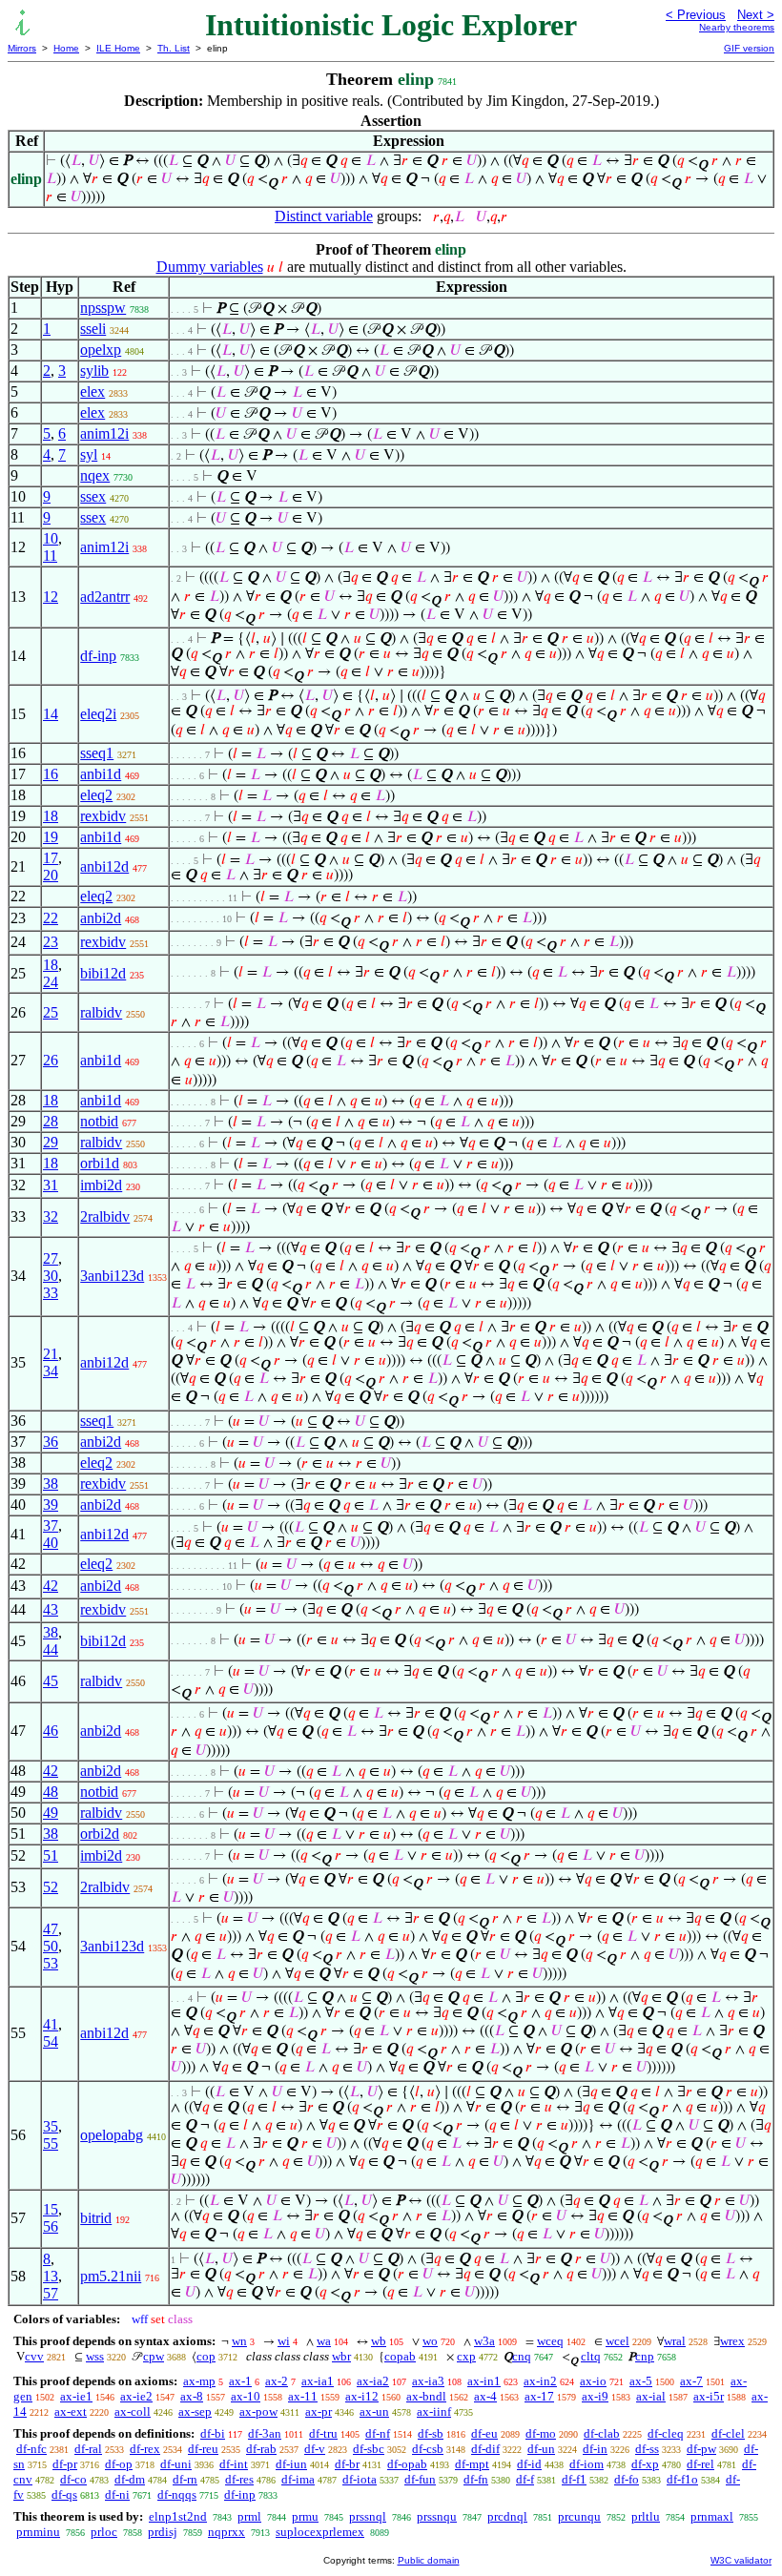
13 (51, 2276)
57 (51, 2293)
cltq (591, 2356)
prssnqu (437, 2516)
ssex (93, 496)
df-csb (428, 2449)
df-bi (213, 2433)
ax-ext (71, 2411)
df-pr (65, 2464)
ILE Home (118, 48)
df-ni (117, 2494)
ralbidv (101, 1012)
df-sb (431, 2433)
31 (51, 1185)
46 (51, 1731)
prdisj (163, 2532)
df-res (239, 2479)
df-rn (185, 2479)
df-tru (323, 2433)
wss (95, 2356)
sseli (93, 329)
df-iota (360, 2479)
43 (51, 1609)
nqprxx (226, 2532)
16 (51, 774)
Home (66, 48)
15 (51, 2209)
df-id (529, 2464)
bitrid (96, 2218)
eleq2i (98, 714)
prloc (104, 2532)
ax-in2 (540, 2381)
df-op (119, 2464)
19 (51, 837)
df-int (234, 2464)
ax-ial (651, 2396)
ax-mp (199, 2381)
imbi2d (101, 1185)
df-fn (476, 2479)
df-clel (728, 2433)
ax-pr (319, 2411)
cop (206, 2356)
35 (51, 2126)
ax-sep (195, 2411)
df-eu (484, 2433)
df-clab (602, 2433)
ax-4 (485, 2396)
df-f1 (574, 2479)
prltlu (646, 2516)
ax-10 (246, 2396)
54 (51, 2041)
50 (51, 1946)
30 (51, 1276)
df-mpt (472, 2464)
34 (51, 1371)
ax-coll (133, 2411)
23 (51, 942)
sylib (94, 371)
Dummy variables (210, 267)
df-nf (378, 2433)
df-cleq (666, 2433)
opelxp (101, 350)
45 (51, 1681)
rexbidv (103, 816)
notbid (99, 1121)
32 (51, 1216)
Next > (756, 15)
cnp (645, 2356)
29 (51, 1142)
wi (284, 2341)
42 (51, 1586)
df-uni (176, 2464)
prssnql (368, 2516)
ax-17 (539, 2396)
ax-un (374, 2411)
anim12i (104, 433)
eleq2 (96, 795)
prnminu (38, 2532)
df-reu (203, 2449)
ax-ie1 (76, 2396)
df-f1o (682, 2479)
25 (51, 1012)
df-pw (701, 2449)
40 (51, 1543)
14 (51, 714)
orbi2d (100, 1834)
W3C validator (741, 2560)
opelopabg (112, 2135)
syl (89, 454)
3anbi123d (112, 1276)
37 (51, 1525)
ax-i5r (709, 2396)
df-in (595, 2449)
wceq (550, 2341)
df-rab (261, 2449)
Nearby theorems (737, 27)
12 (51, 597)
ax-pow (258, 2411)
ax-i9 (595, 2396)
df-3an (265, 2433)
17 (51, 858)
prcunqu (579, 2516)
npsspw (103, 308)
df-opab (407, 2464)
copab (400, 2356)
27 (51, 1258)
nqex (95, 475)
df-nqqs (177, 2494)
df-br (347, 2464)
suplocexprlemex (320, 2532)
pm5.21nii (111, 2276)
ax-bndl (426, 2396)
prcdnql (507, 2516)
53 (51, 1963)
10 (51, 538)
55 (51, 2143)
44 (51, 1649)
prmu (305, 2516)
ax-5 (641, 2381)
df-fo (627, 2479)
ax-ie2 (136, 2396)
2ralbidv (105, 1216)
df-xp (645, 2464)
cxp (466, 2356)
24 (51, 982)
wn (239, 2341)
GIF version (749, 48)
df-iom (586, 2464)
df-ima (298, 2479)
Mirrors (22, 48)
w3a (484, 2341)
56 (51, 2226)
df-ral (88, 2449)
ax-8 (192, 2396)
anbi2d (101, 918)
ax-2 (277, 2381)
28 (51, 1121)
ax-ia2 (373, 2381)
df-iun (291, 2464)
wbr (341, 2356)
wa (324, 2341)
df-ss (647, 2449)
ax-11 (303, 2396)
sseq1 (97, 753)
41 (51, 2024)
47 (51, 1929)
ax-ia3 (428, 2381)
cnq (522, 2356)
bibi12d (103, 973)
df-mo (541, 2433)
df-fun (420, 2479)
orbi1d (100, 1163)
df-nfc (31, 2449)
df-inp (98, 656)
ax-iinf (434, 2411)
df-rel (700, 2464)
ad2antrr (105, 597)
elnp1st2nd (178, 2516)
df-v (315, 2449)
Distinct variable (324, 216)
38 (51, 1484)
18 (51, 816)
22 (51, 918)
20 (51, 875)
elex (93, 392)
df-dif (485, 2449)
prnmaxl (712, 2516)
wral (675, 2341)
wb (379, 2341)
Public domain (429, 2560)
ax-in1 (484, 2381)
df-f (525, 2479)
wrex (732, 2341)
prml (249, 2516)
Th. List (174, 48)
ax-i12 (362, 2396)
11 (50, 556)
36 (51, 1442)
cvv (34, 2356)
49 (51, 1813)
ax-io (593, 2381)
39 (51, 1504)
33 (51, 1293)
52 (51, 1887)
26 (51, 1060)
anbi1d (101, 774)
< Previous (696, 15)
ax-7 (691, 2381)
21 (51, 1354)
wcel (617, 2341)
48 (51, 1792)
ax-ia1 (318, 2381)
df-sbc (369, 2449)
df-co (73, 2479)
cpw (154, 2356)
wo (430, 2341)
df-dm (130, 2479)
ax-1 (240, 2381)
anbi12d (104, 866)
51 (51, 1855)
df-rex (145, 2449)
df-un (541, 2449)
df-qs (64, 2494)
